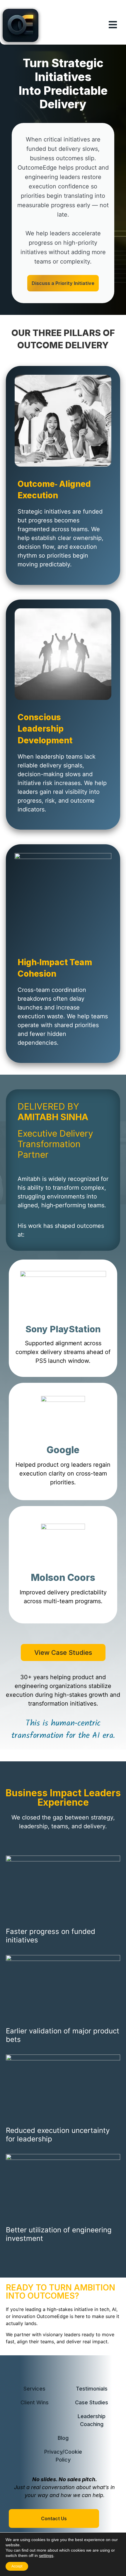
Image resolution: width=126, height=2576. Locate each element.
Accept (17, 2566)
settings (46, 2555)
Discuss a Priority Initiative (63, 283)
